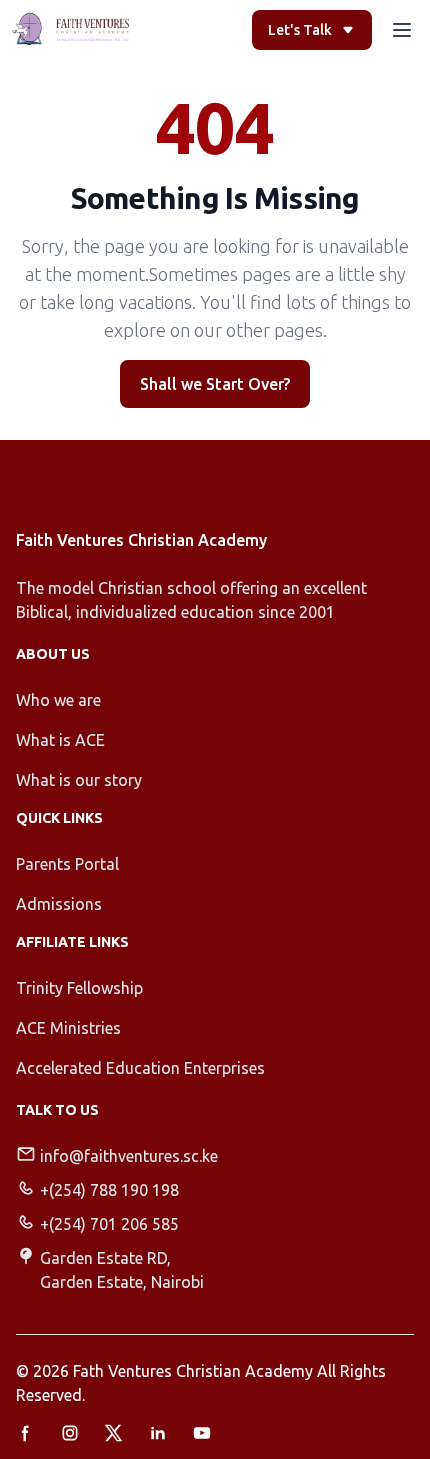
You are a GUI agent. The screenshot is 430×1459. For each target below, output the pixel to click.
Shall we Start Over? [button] (215, 384)
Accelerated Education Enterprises (140, 1068)
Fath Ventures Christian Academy (193, 1371)
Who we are (58, 700)
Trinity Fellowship (79, 988)
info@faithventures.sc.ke (129, 1156)
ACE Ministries (68, 1028)
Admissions (59, 904)
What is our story (79, 780)
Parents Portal (67, 864)
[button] (402, 30)
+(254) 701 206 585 (109, 1224)
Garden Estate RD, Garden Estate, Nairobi (122, 1270)
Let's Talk (300, 30)
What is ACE (60, 740)
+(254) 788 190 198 (109, 1190)
